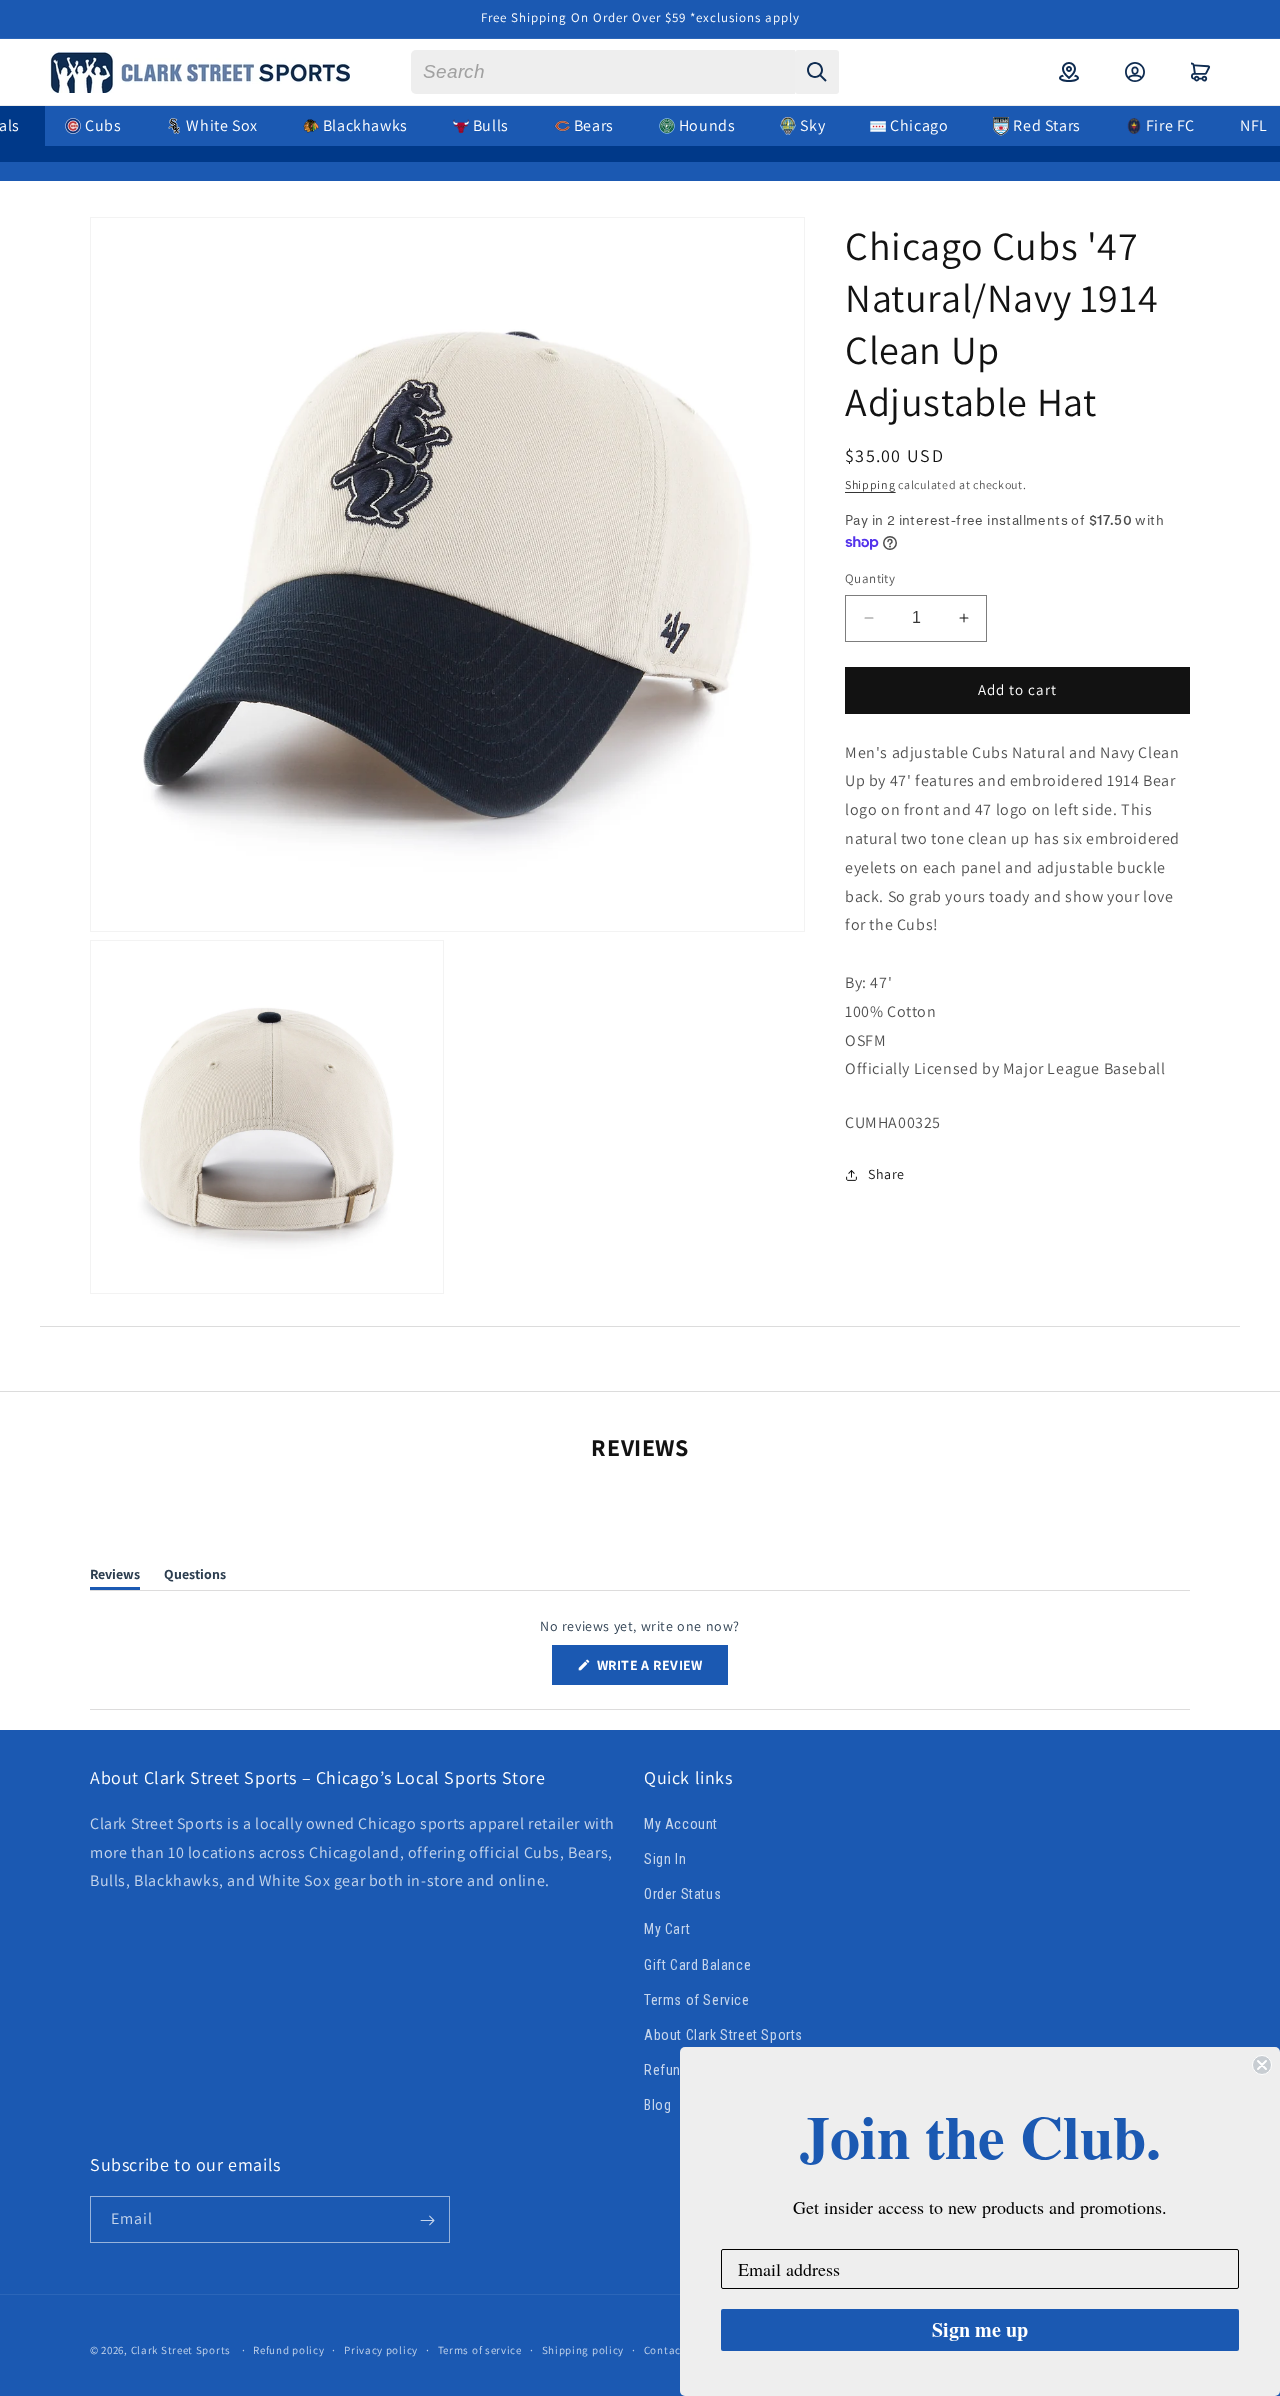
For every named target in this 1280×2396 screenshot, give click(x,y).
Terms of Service (697, 1999)
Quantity (870, 578)
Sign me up (980, 2329)
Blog (657, 2105)
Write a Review (661, 1670)
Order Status (682, 1894)
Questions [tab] (195, 1577)
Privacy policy (381, 2349)
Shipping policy (583, 2349)
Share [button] (886, 1174)
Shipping (870, 484)
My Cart (667, 1929)
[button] (1201, 72)
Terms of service (480, 2349)
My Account (681, 1824)
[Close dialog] (1262, 2065)
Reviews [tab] (115, 1577)
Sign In (665, 1859)
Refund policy (288, 2349)
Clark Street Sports (181, 2350)
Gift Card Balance (697, 1964)
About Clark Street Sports (723, 2035)
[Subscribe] (427, 2220)
